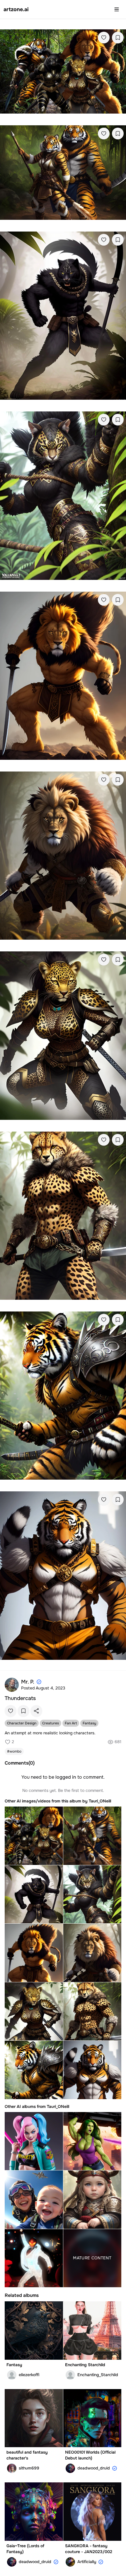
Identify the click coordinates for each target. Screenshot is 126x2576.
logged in (66, 1777)
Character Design (22, 1723)
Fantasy (89, 1723)
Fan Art (71, 1723)
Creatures (51, 1723)
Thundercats (20, 1698)
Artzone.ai (16, 9)
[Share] (36, 1711)
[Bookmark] (118, 38)
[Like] (104, 38)
